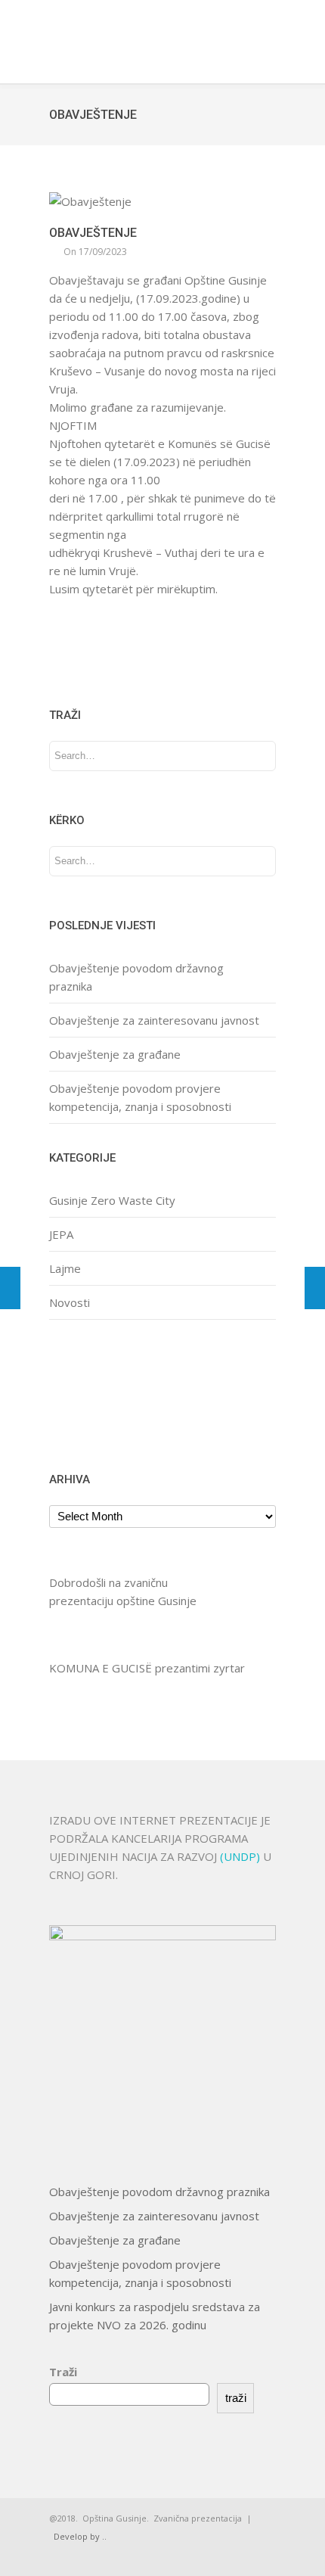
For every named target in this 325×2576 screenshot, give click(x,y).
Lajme (65, 1268)
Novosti (70, 1302)
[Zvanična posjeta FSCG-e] (10, 1288)
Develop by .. (80, 2536)
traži (236, 2398)
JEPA (61, 1234)
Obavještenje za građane (115, 1054)
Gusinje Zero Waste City (112, 1200)
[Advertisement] (96, 1394)
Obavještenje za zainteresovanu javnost (154, 1020)
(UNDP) (241, 1856)
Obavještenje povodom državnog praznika (159, 2192)
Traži (63, 2372)
